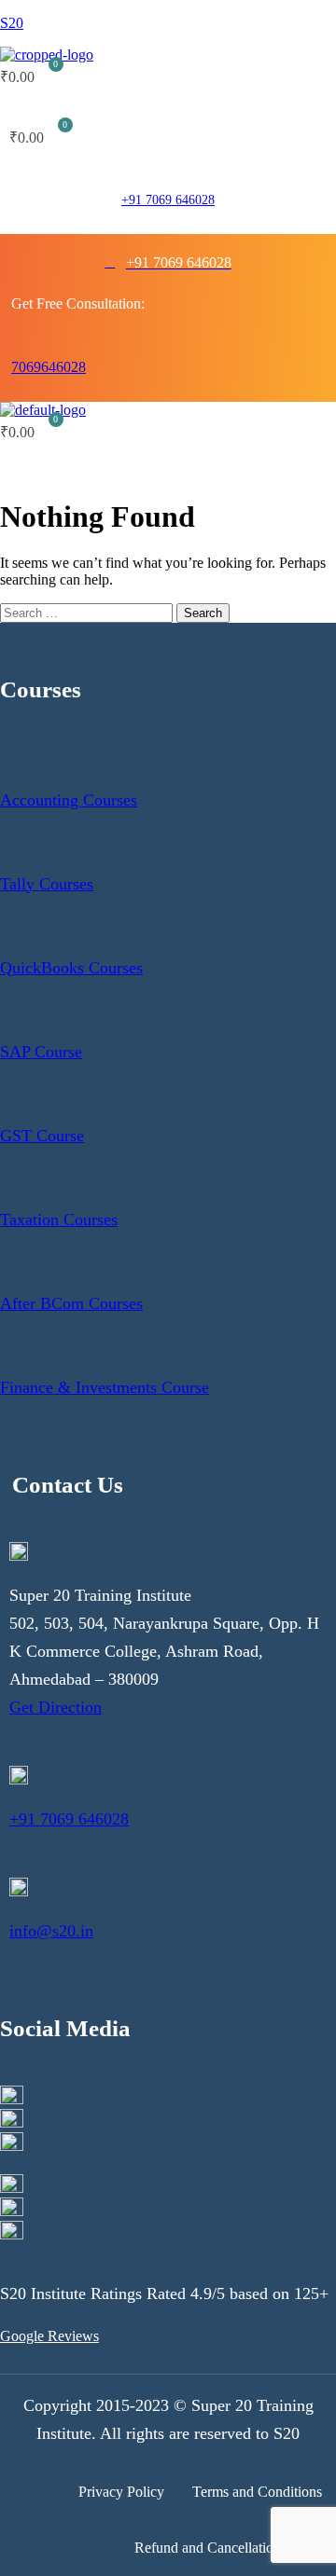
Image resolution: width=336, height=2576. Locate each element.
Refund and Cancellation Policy (228, 2548)
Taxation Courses (59, 1219)
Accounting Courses (69, 800)
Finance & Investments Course (105, 1387)
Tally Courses (47, 884)
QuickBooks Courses (71, 968)
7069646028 (49, 367)
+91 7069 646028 (168, 200)
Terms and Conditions (257, 2492)
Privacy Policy (121, 2492)
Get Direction (56, 1707)
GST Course (42, 1136)
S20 (12, 23)
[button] (119, 107)
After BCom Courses (71, 1303)
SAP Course (41, 1052)
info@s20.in (51, 1931)
